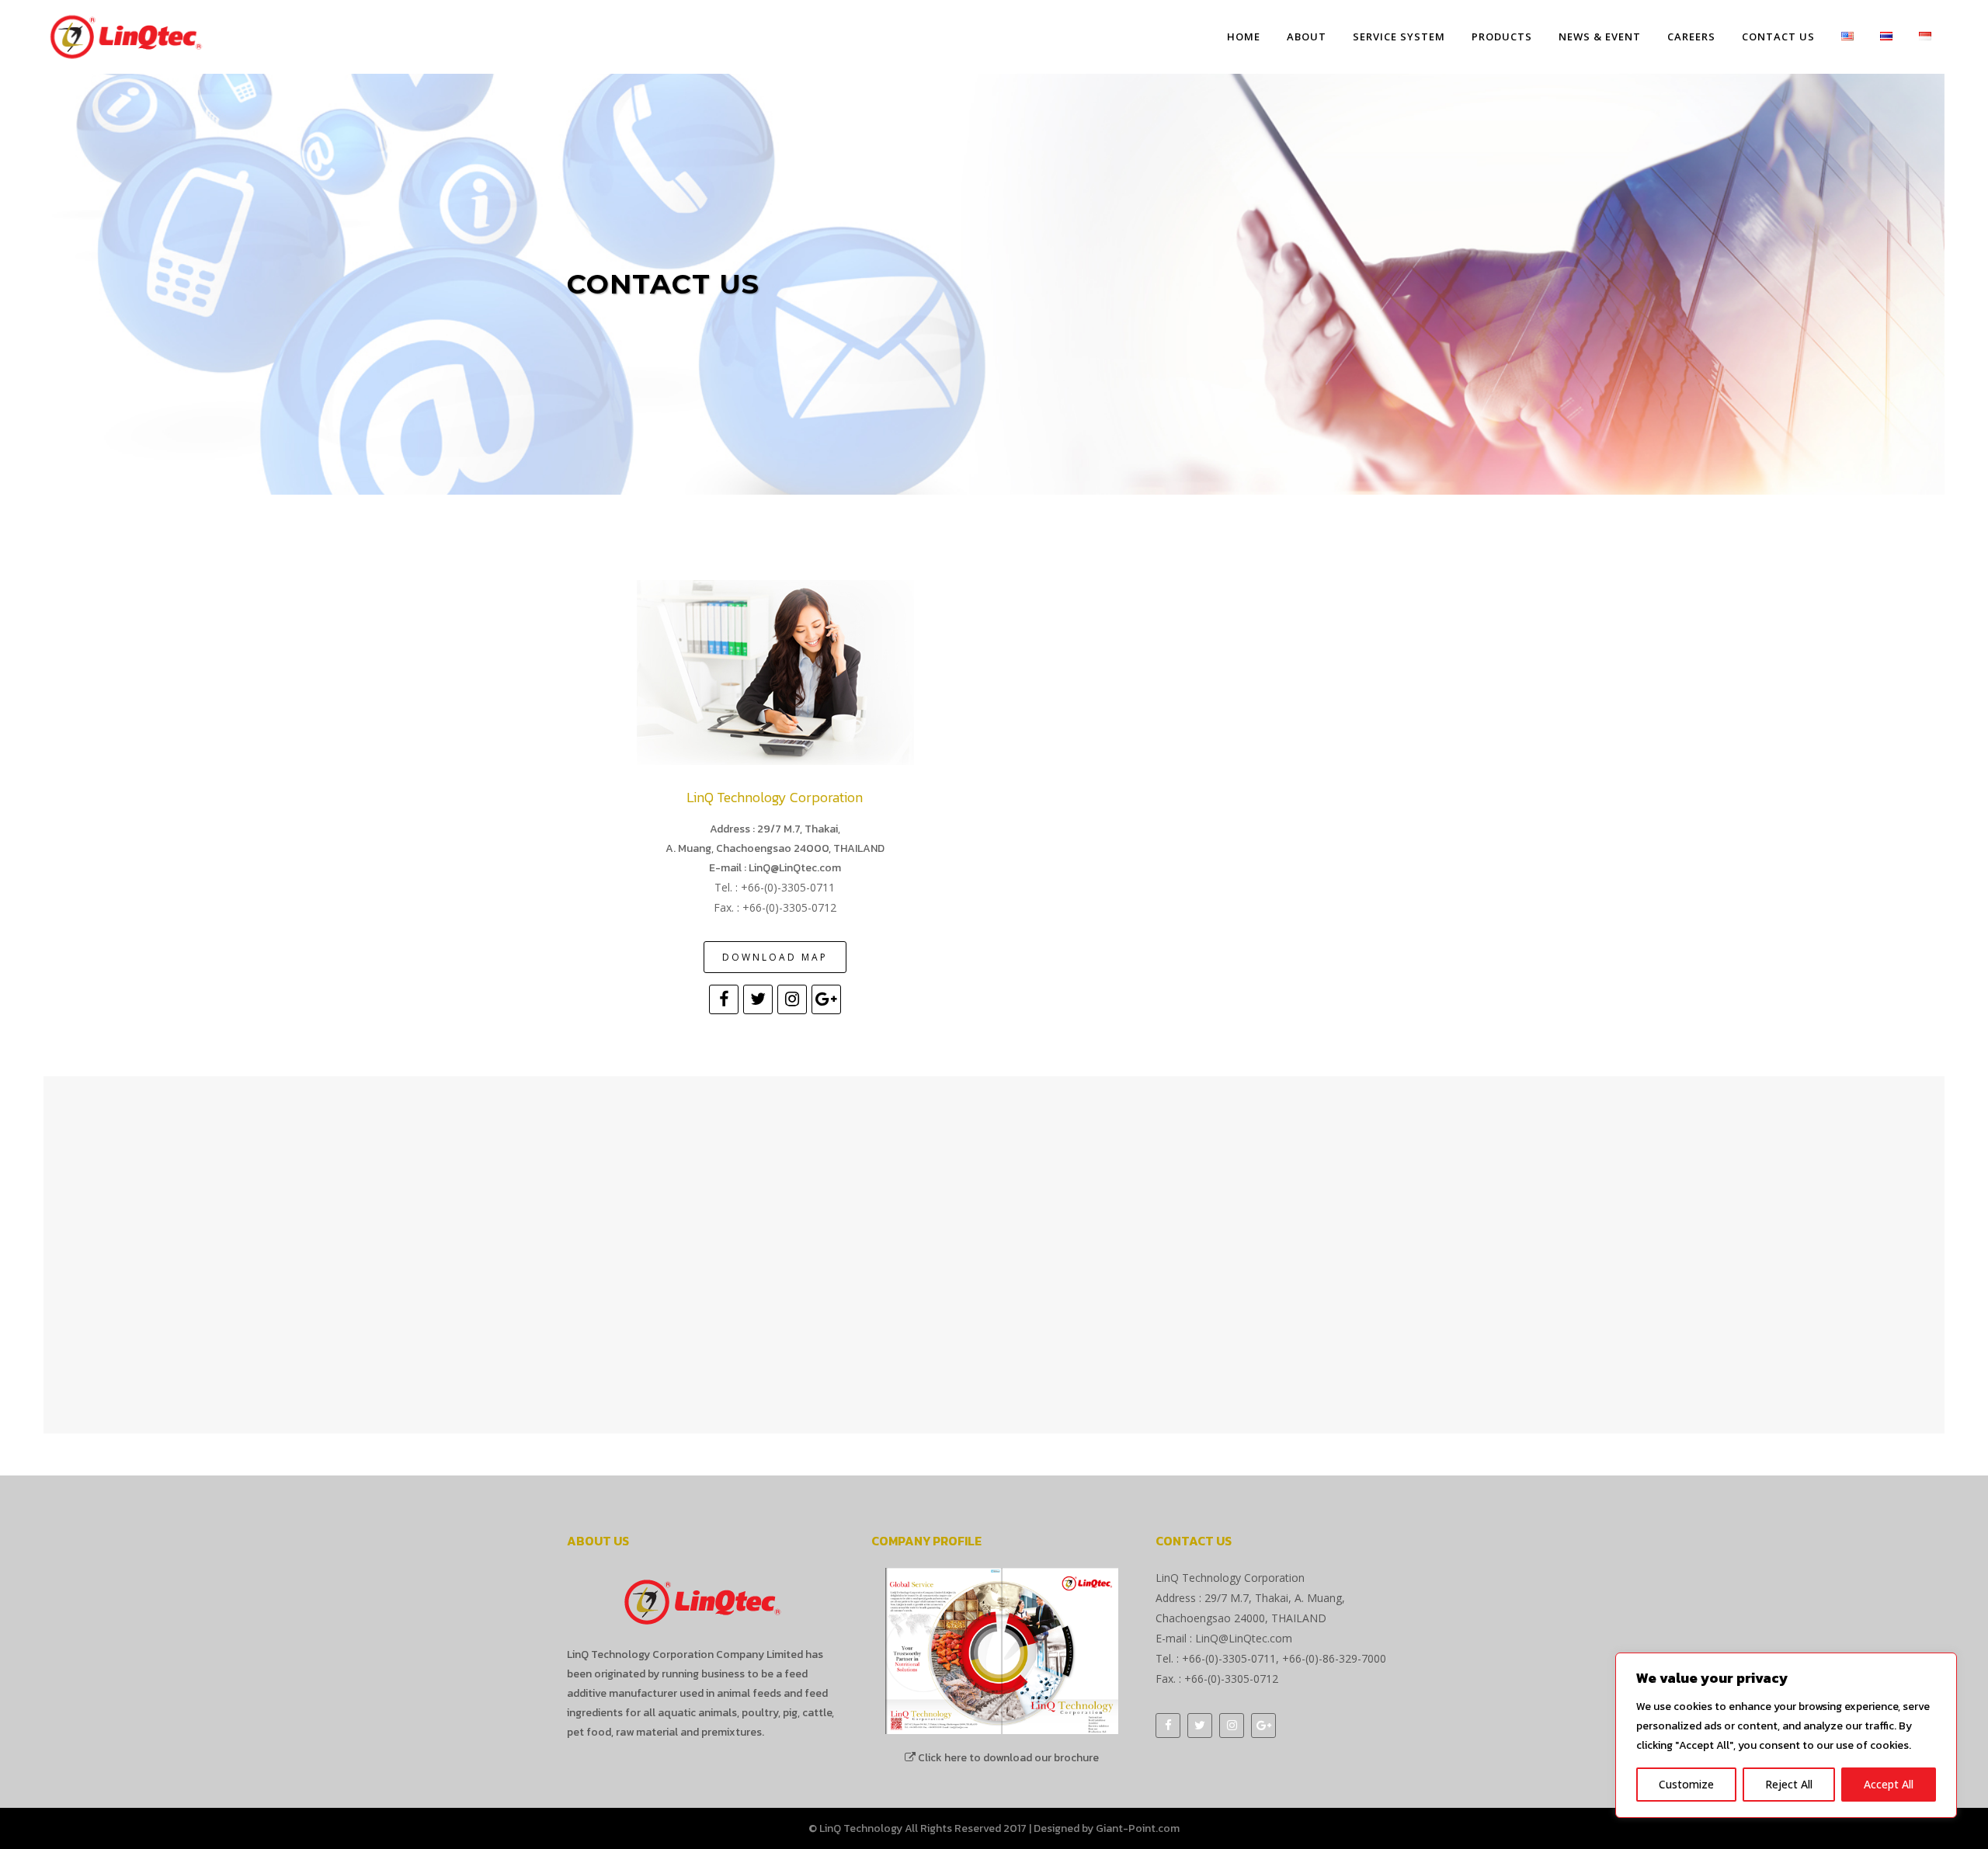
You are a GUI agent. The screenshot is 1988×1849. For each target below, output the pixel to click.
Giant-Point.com (1138, 1828)
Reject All (1789, 1784)
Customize (1686, 1784)
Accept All (1889, 1784)
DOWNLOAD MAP (775, 957)
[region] (1786, 1735)
